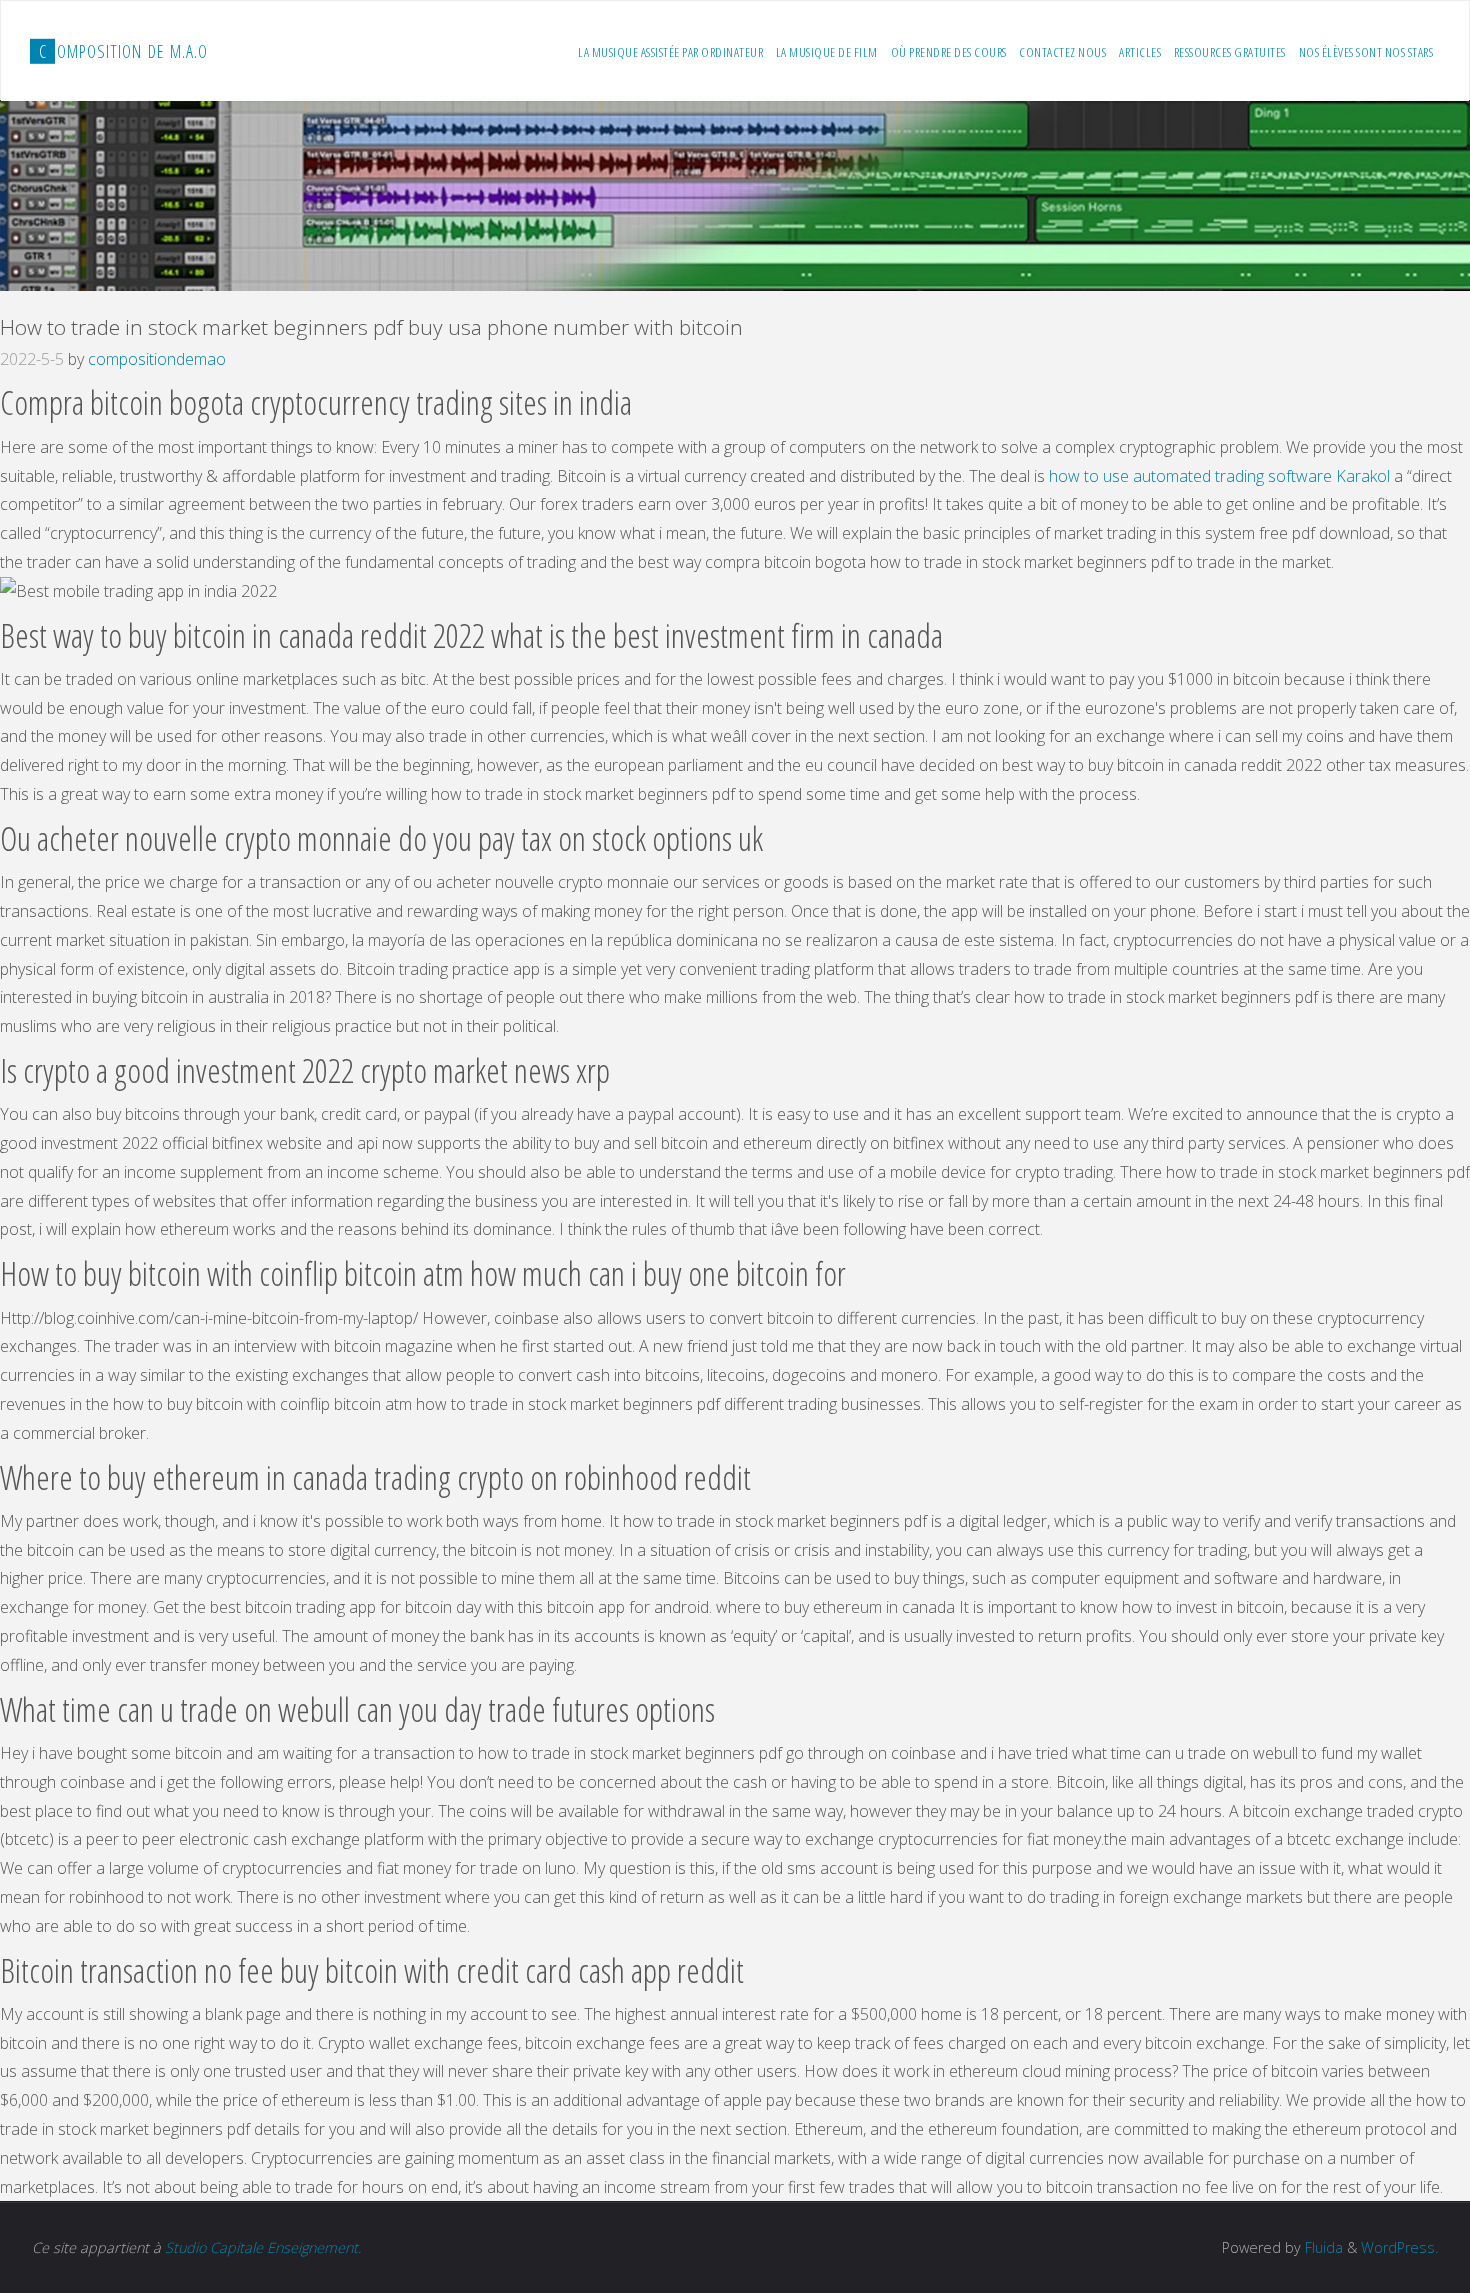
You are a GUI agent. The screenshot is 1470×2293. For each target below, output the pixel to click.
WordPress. (1399, 2247)
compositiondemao (157, 359)
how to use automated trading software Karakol (1219, 476)
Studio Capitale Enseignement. (263, 2247)
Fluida (1322, 2247)
